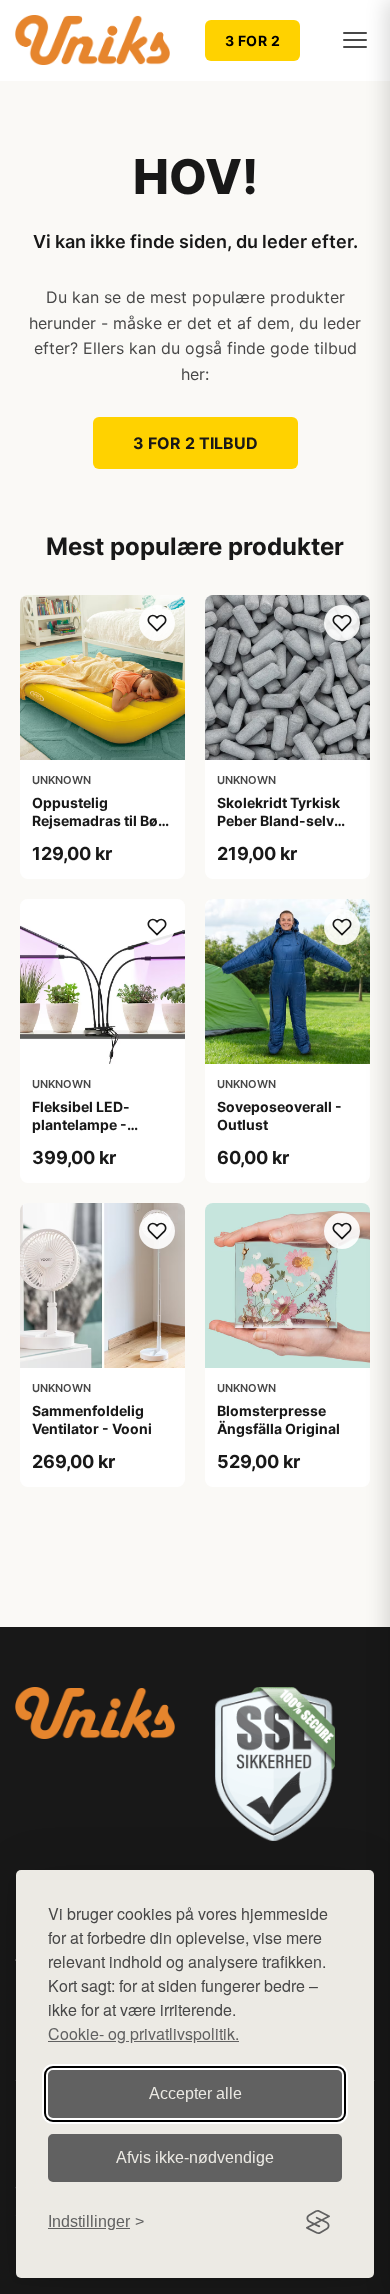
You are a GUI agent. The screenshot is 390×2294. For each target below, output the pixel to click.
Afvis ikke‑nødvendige (195, 2157)
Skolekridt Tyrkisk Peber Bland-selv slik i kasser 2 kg (278, 820)
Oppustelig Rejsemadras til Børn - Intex (102, 820)
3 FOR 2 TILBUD (195, 443)
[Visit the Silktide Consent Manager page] (318, 2222)
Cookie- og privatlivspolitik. (143, 2033)
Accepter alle (195, 2093)
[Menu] (355, 40)
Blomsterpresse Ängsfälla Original (278, 1419)
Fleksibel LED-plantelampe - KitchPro (81, 1124)
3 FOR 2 (253, 40)
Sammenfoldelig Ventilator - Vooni (92, 1419)
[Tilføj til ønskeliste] (157, 623)
